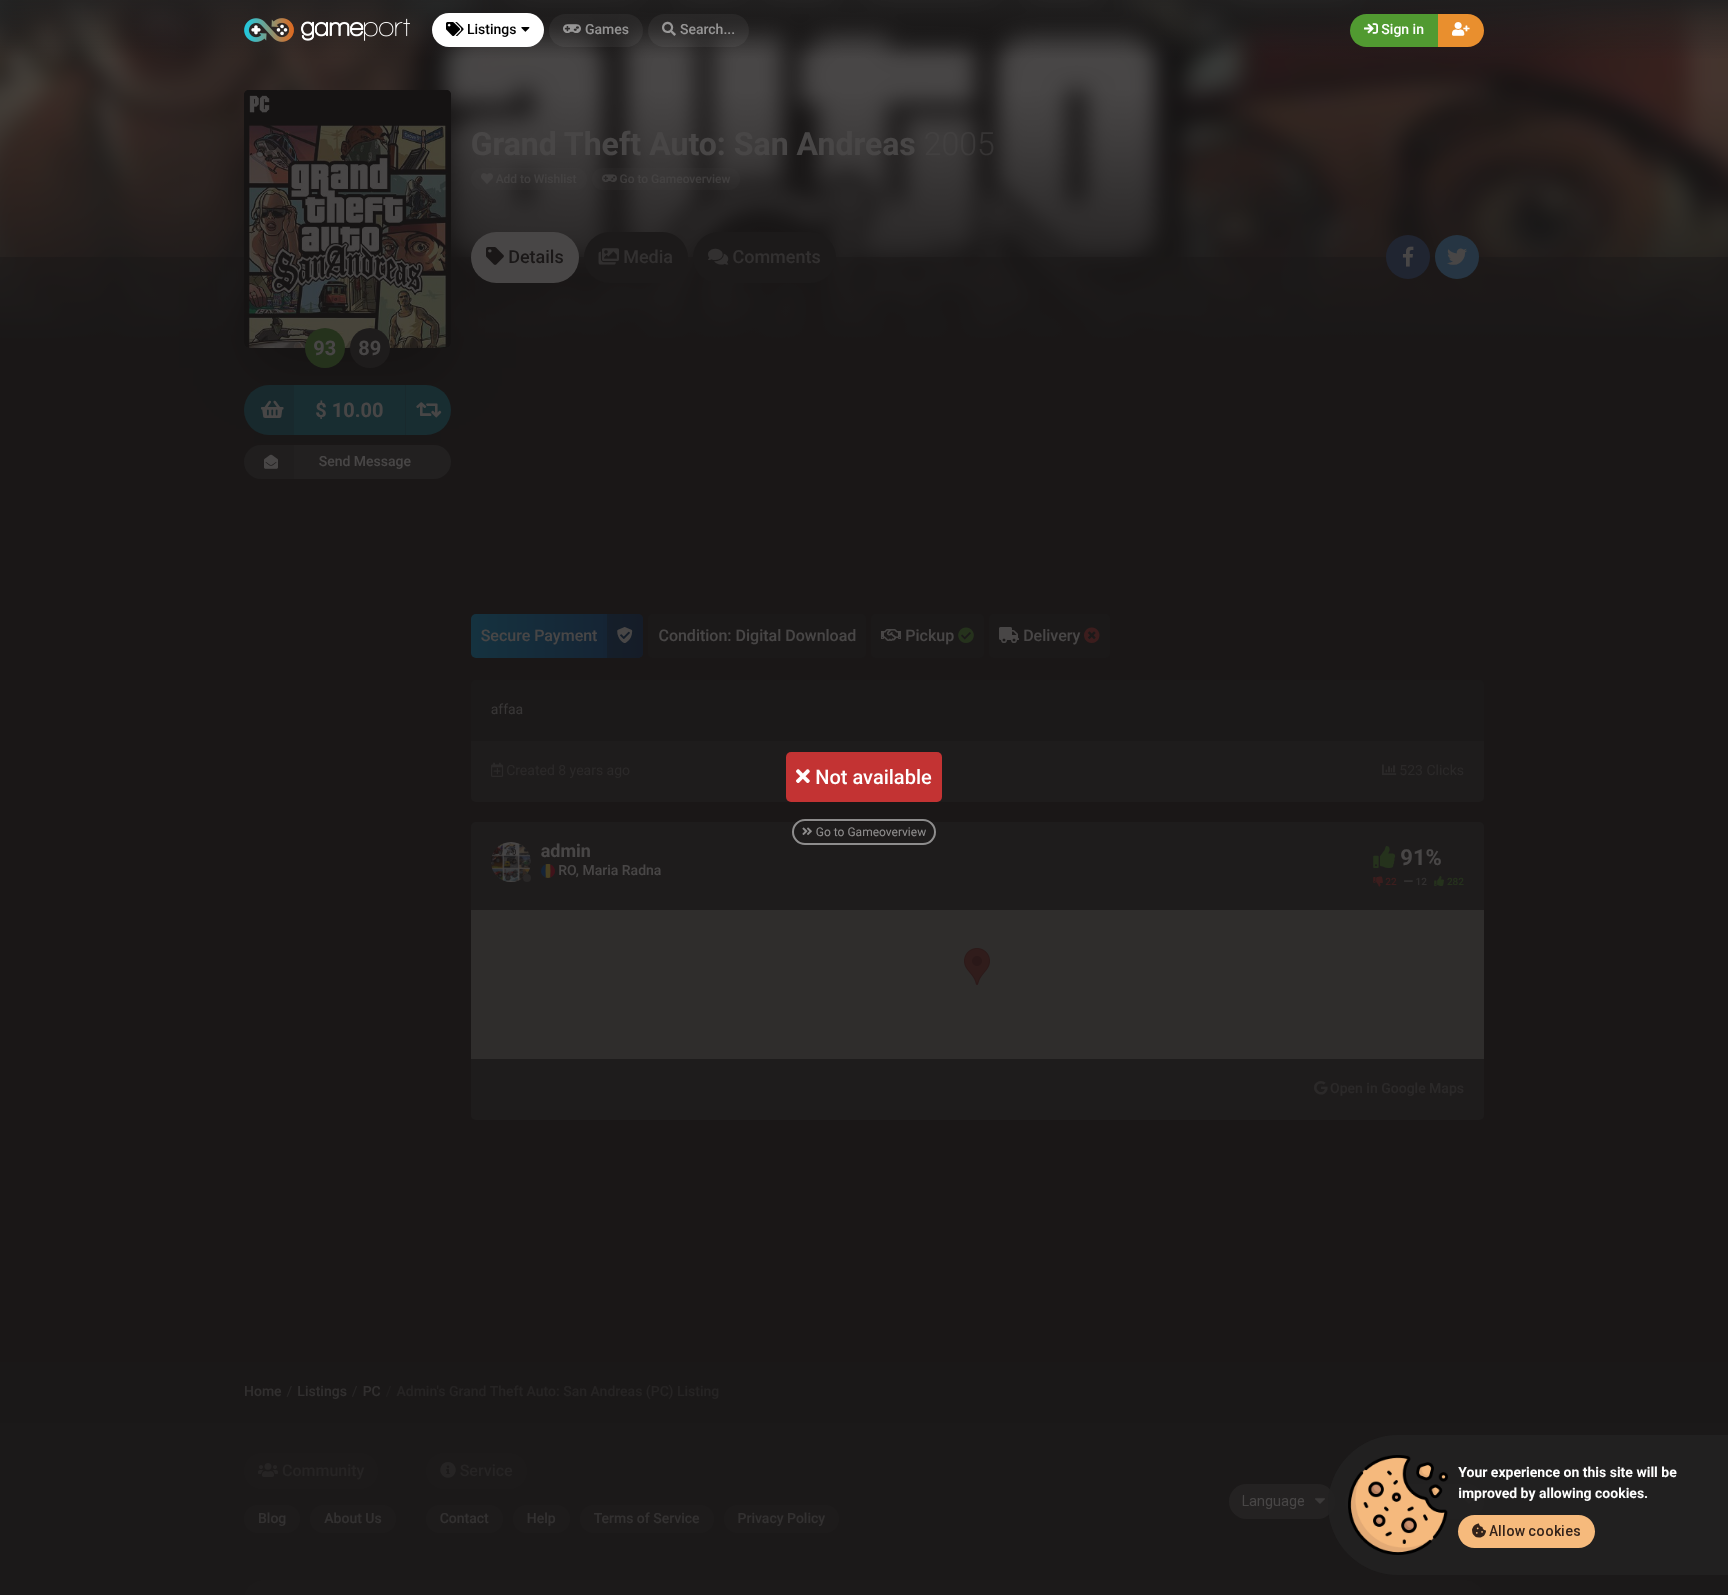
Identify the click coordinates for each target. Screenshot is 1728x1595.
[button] (698, 30)
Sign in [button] (1401, 30)
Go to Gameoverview (869, 832)
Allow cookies (1533, 1531)
